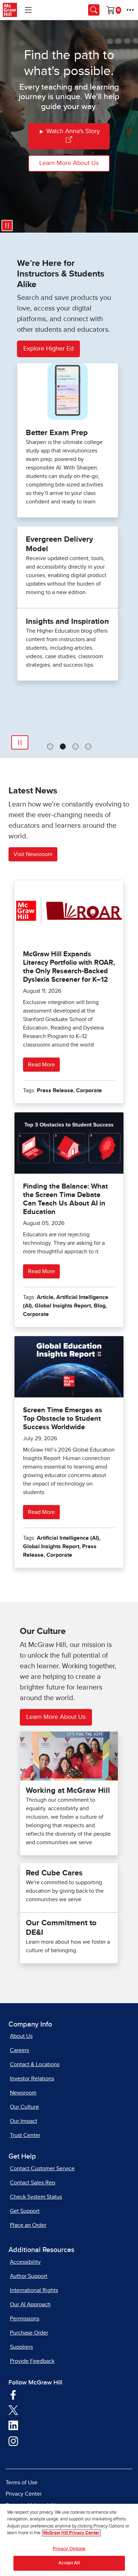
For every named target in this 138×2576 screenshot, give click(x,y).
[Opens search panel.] (94, 10)
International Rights (34, 2290)
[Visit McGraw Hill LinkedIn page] (13, 2425)
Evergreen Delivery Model (59, 544)
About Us (21, 2036)
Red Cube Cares (54, 1873)
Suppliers (21, 2347)
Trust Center (25, 2135)
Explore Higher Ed (48, 349)
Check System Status (36, 2197)
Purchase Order (29, 2333)
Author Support (29, 2276)
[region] (69, 2540)
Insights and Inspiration (67, 622)
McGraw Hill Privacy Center (71, 2533)
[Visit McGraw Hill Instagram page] (13, 2441)
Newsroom (23, 2093)
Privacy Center (24, 2494)
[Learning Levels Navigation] (28, 10)
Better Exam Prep (57, 433)
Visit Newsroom (33, 854)
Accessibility (25, 2262)
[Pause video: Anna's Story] (7, 226)
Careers (19, 2050)
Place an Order (28, 2225)
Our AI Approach (30, 2304)
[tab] (50, 746)
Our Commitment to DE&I (61, 1928)
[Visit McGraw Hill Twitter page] (13, 2410)
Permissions (25, 2319)
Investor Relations (32, 2079)
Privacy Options (69, 2549)
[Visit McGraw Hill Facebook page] (13, 2394)
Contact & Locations (35, 2064)
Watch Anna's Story (72, 131)
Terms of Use (22, 2483)
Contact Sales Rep (33, 2183)
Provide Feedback (32, 2361)
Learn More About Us (69, 163)
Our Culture (24, 2107)
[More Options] (130, 10)
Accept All (69, 2563)
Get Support (25, 2211)
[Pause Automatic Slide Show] (20, 742)
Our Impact (24, 2121)
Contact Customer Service (42, 2168)
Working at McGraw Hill (68, 1791)
